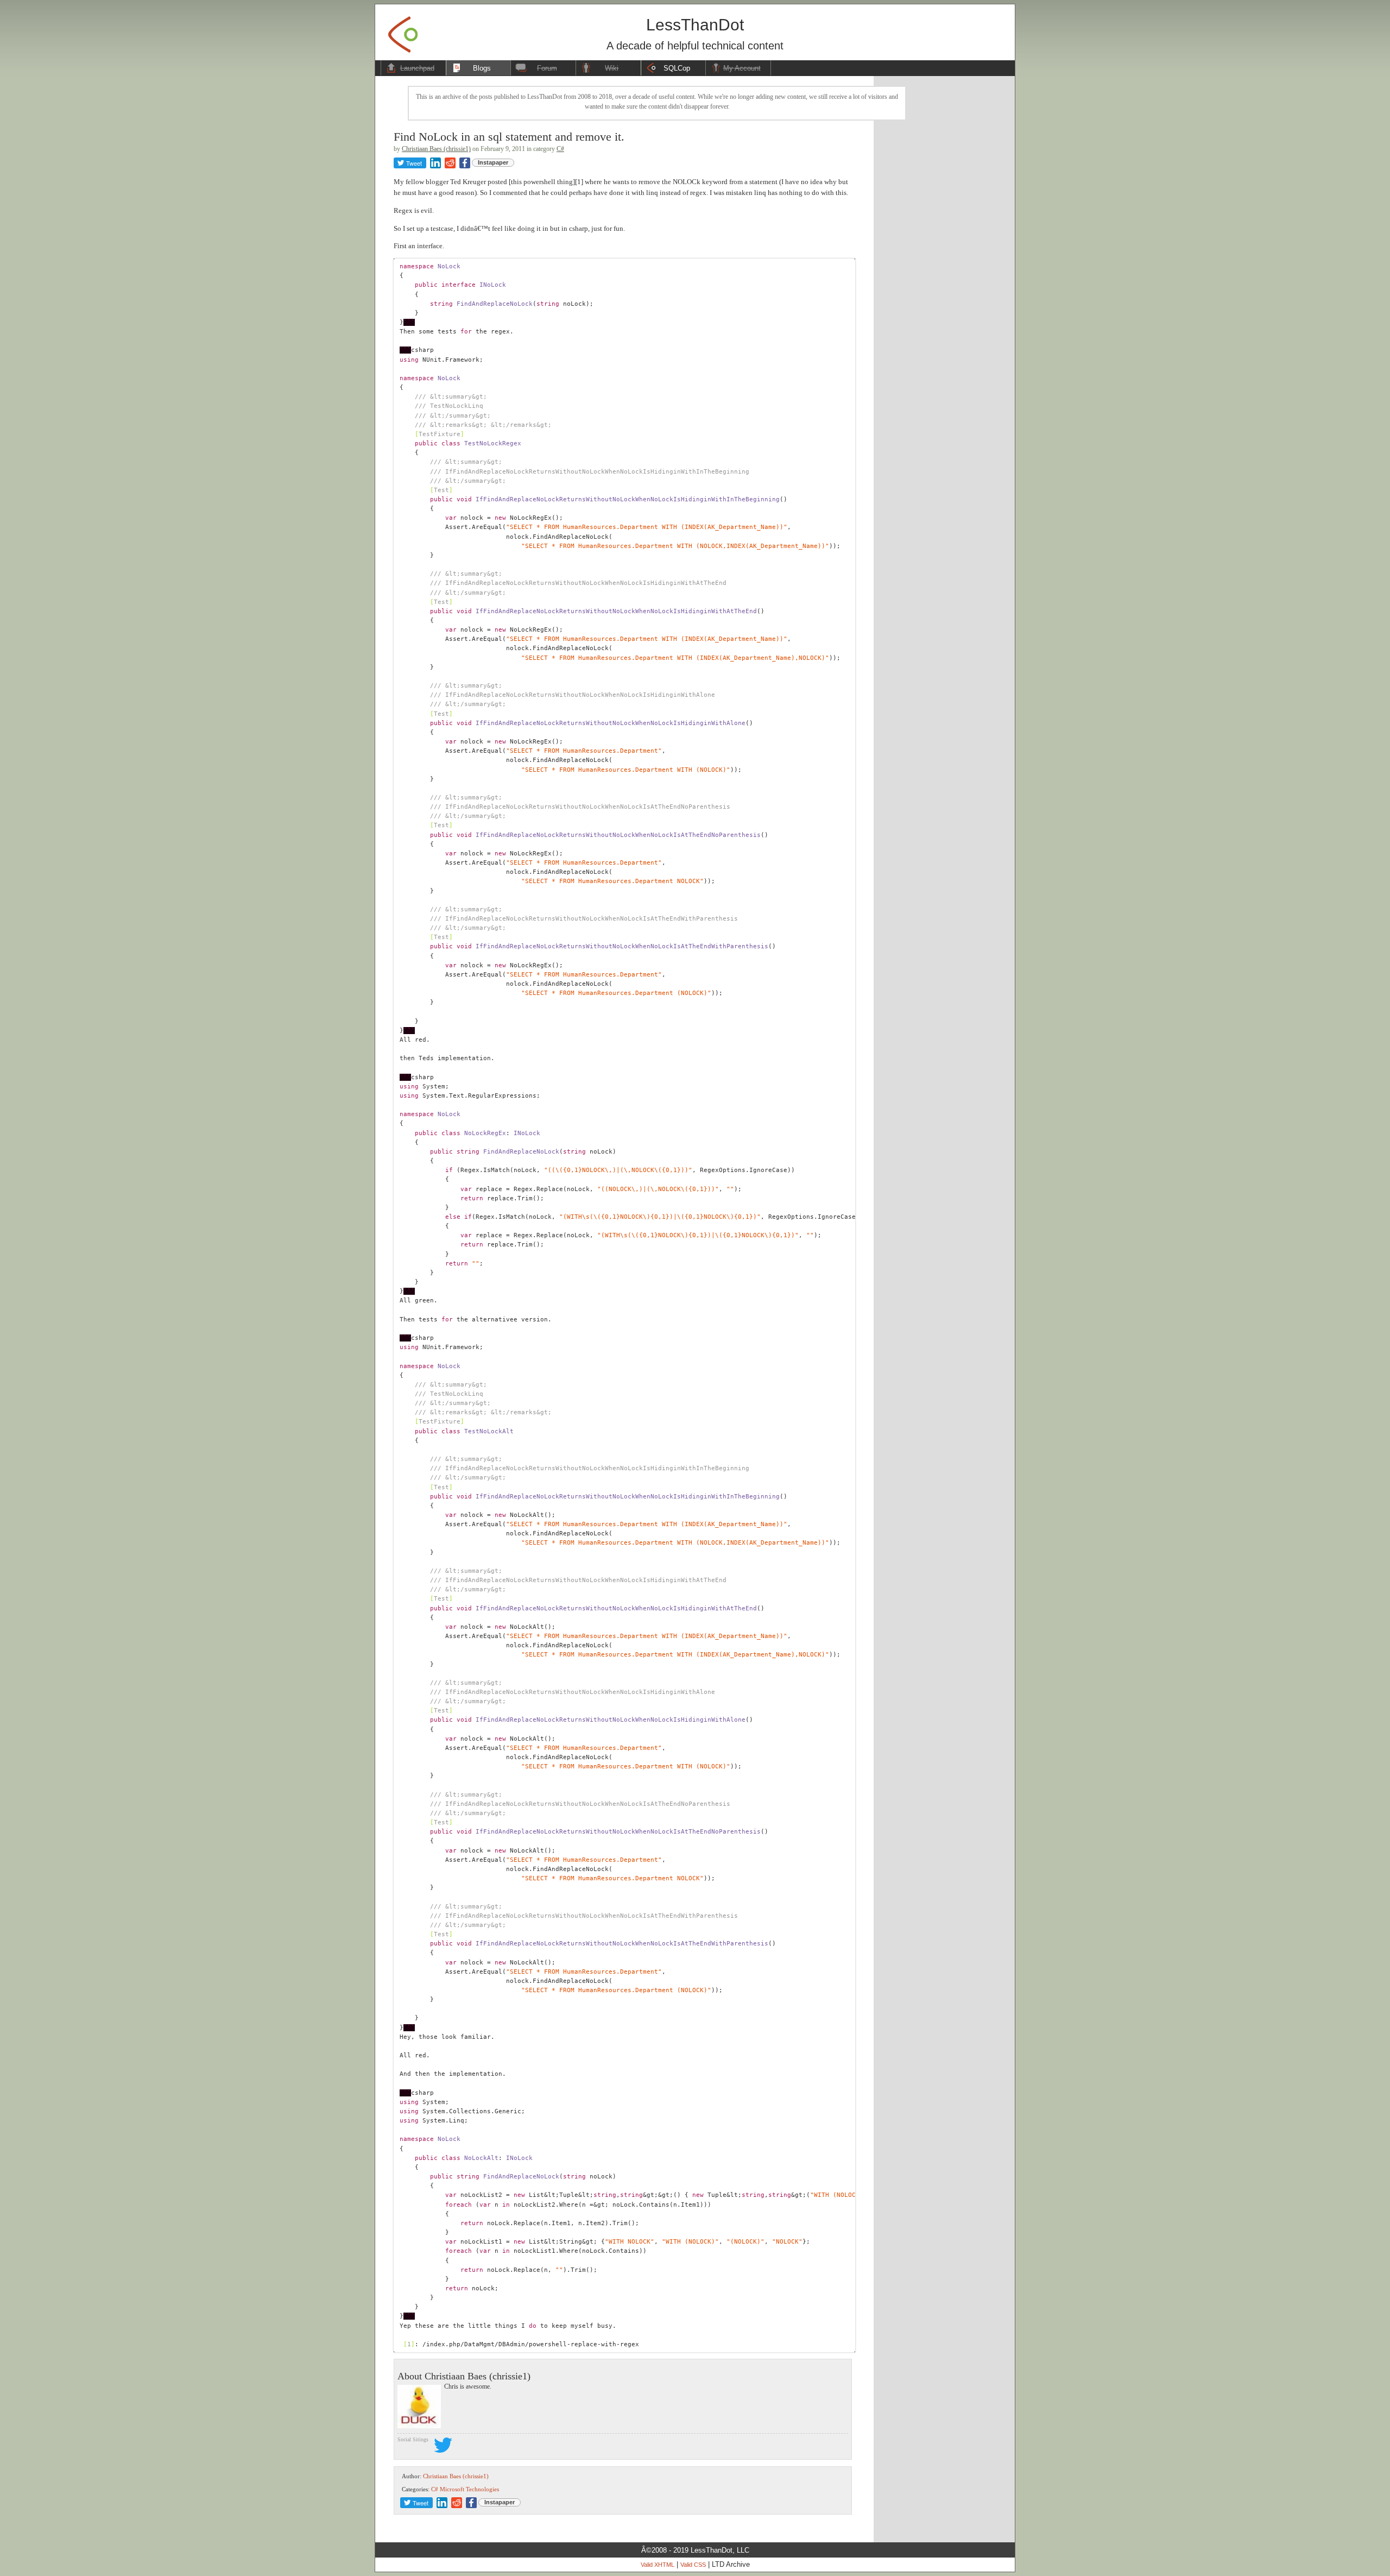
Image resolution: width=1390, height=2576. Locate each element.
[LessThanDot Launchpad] (403, 31)
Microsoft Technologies (469, 2489)
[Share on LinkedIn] (435, 163)
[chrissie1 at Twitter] (443, 2447)
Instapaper (493, 162)
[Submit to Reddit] (450, 163)
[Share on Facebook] (465, 163)
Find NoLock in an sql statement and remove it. (509, 137)
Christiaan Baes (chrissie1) (436, 149)
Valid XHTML (658, 2565)
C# (560, 149)
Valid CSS (693, 2565)
